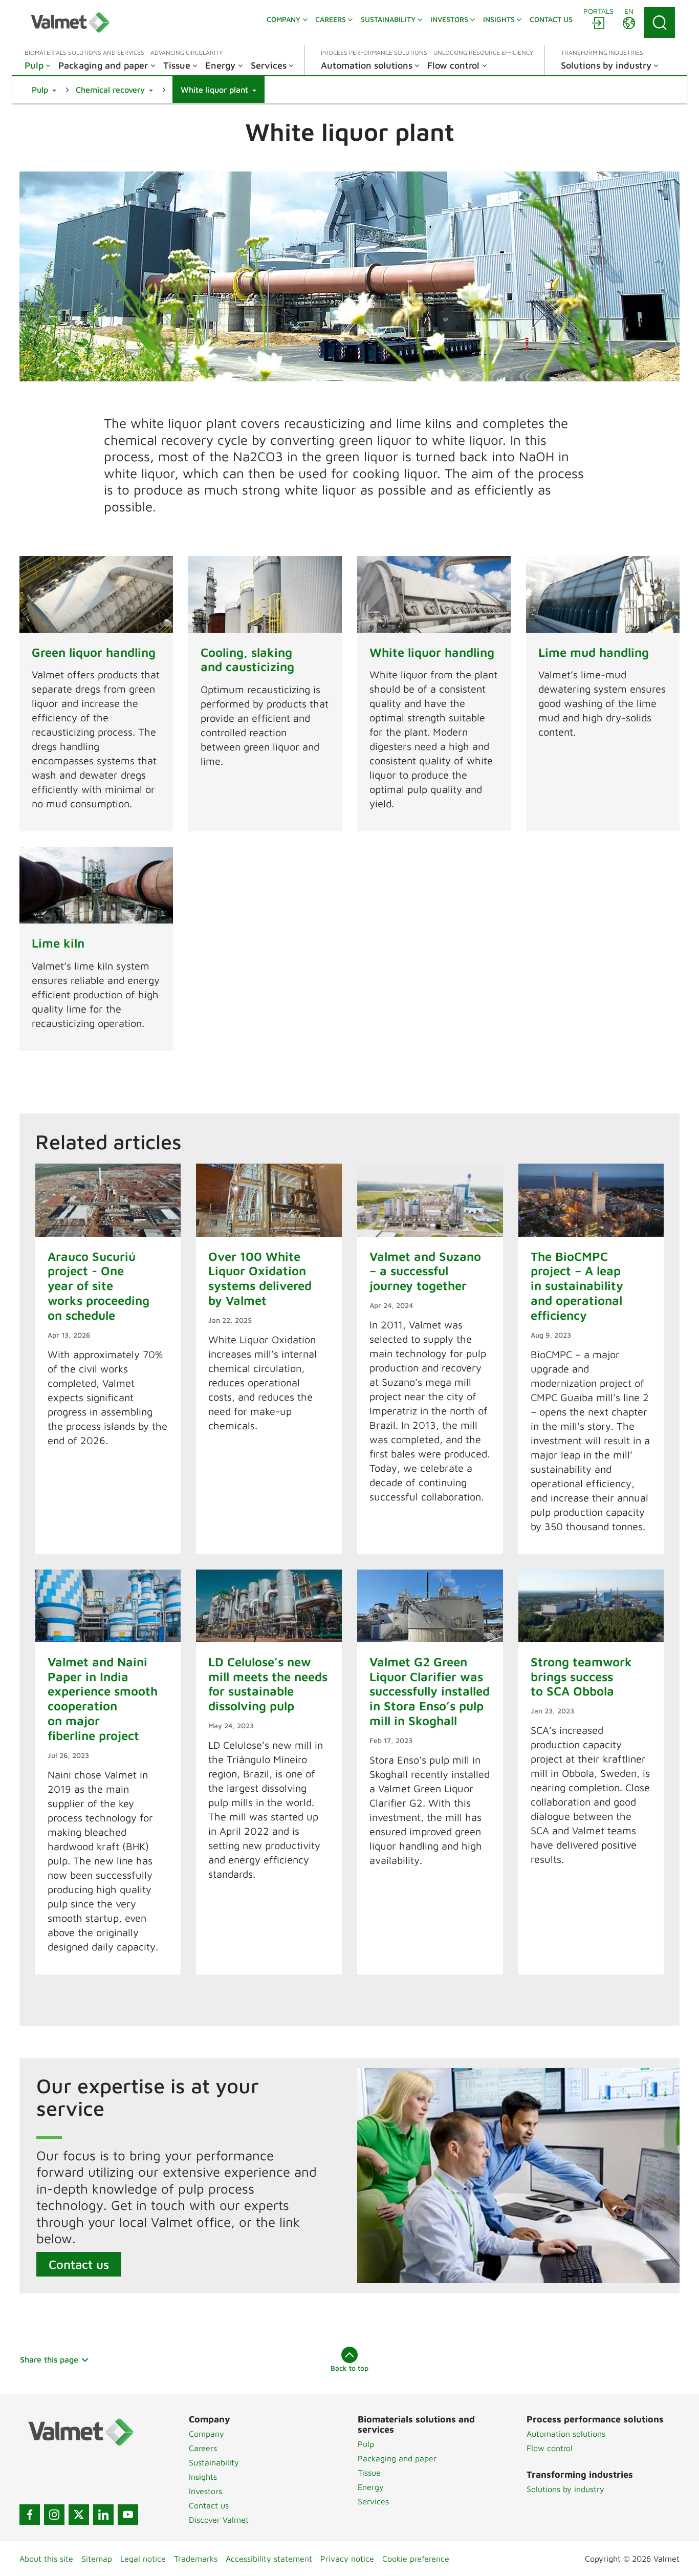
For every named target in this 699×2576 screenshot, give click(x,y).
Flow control (550, 2448)
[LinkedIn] (103, 2515)
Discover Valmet (219, 2520)
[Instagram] (54, 2515)
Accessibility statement (269, 2559)
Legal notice (143, 2559)
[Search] (660, 23)
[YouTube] (128, 2515)
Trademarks (196, 2559)
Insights (203, 2477)
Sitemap (97, 2559)
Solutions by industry (565, 2489)
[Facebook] (30, 2515)
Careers (203, 2448)
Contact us (79, 2264)
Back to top (349, 2368)
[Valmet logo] (70, 23)
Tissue (369, 2473)
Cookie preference (416, 2559)
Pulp (366, 2444)
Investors (205, 2491)
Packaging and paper (397, 2458)
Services (373, 2501)
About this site (46, 2559)
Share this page (49, 2359)
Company (206, 2434)
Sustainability (214, 2462)
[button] (44, 90)
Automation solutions (566, 2434)
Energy (371, 2487)
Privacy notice (347, 2559)
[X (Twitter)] (79, 2515)
